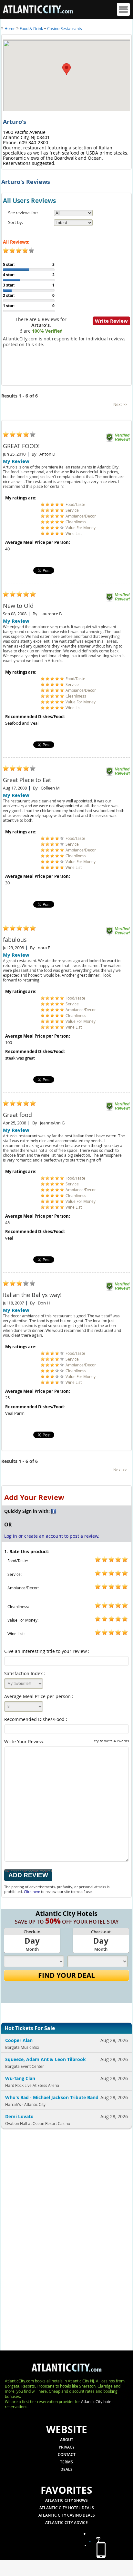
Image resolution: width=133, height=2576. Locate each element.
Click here (32, 1892)
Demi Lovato (19, 2116)
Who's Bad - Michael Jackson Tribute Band (52, 2097)
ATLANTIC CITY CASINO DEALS (67, 2515)
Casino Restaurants (65, 28)
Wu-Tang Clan (20, 2078)
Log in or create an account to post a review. (52, 1536)
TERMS (66, 2462)
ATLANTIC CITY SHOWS (66, 2500)
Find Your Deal (66, 1975)
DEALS (66, 2469)
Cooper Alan (19, 2040)
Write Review (111, 321)
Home (10, 28)
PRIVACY (67, 2447)
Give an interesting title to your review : (47, 1651)
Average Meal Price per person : (39, 1696)
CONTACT (67, 2455)
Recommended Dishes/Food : (36, 1719)
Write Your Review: (66, 1741)
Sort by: (15, 222)
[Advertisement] (43, 2238)
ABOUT (67, 2440)
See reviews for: (23, 213)
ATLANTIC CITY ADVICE (66, 2523)
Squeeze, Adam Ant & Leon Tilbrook (46, 2059)
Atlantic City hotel (97, 2401)
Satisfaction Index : (25, 1673)
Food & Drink (31, 28)
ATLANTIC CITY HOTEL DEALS (67, 2508)
